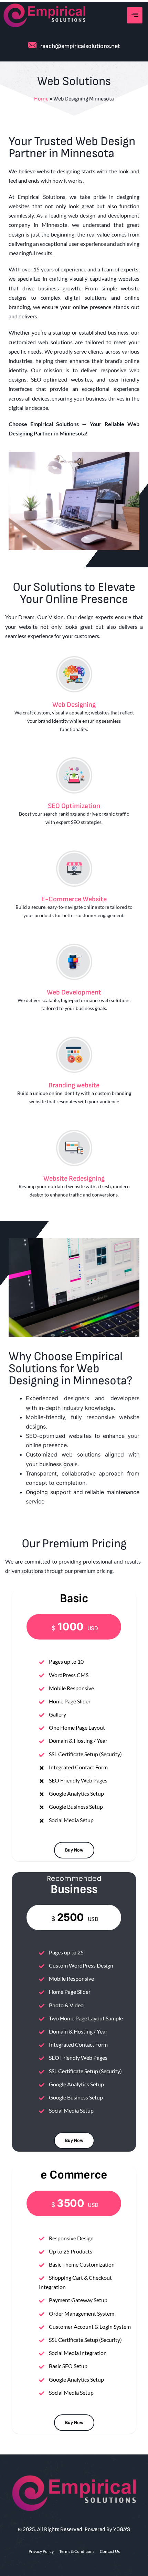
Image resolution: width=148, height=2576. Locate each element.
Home (41, 99)
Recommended (74, 1878)
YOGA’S (122, 2530)
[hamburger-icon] (135, 15)
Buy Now (74, 1850)
